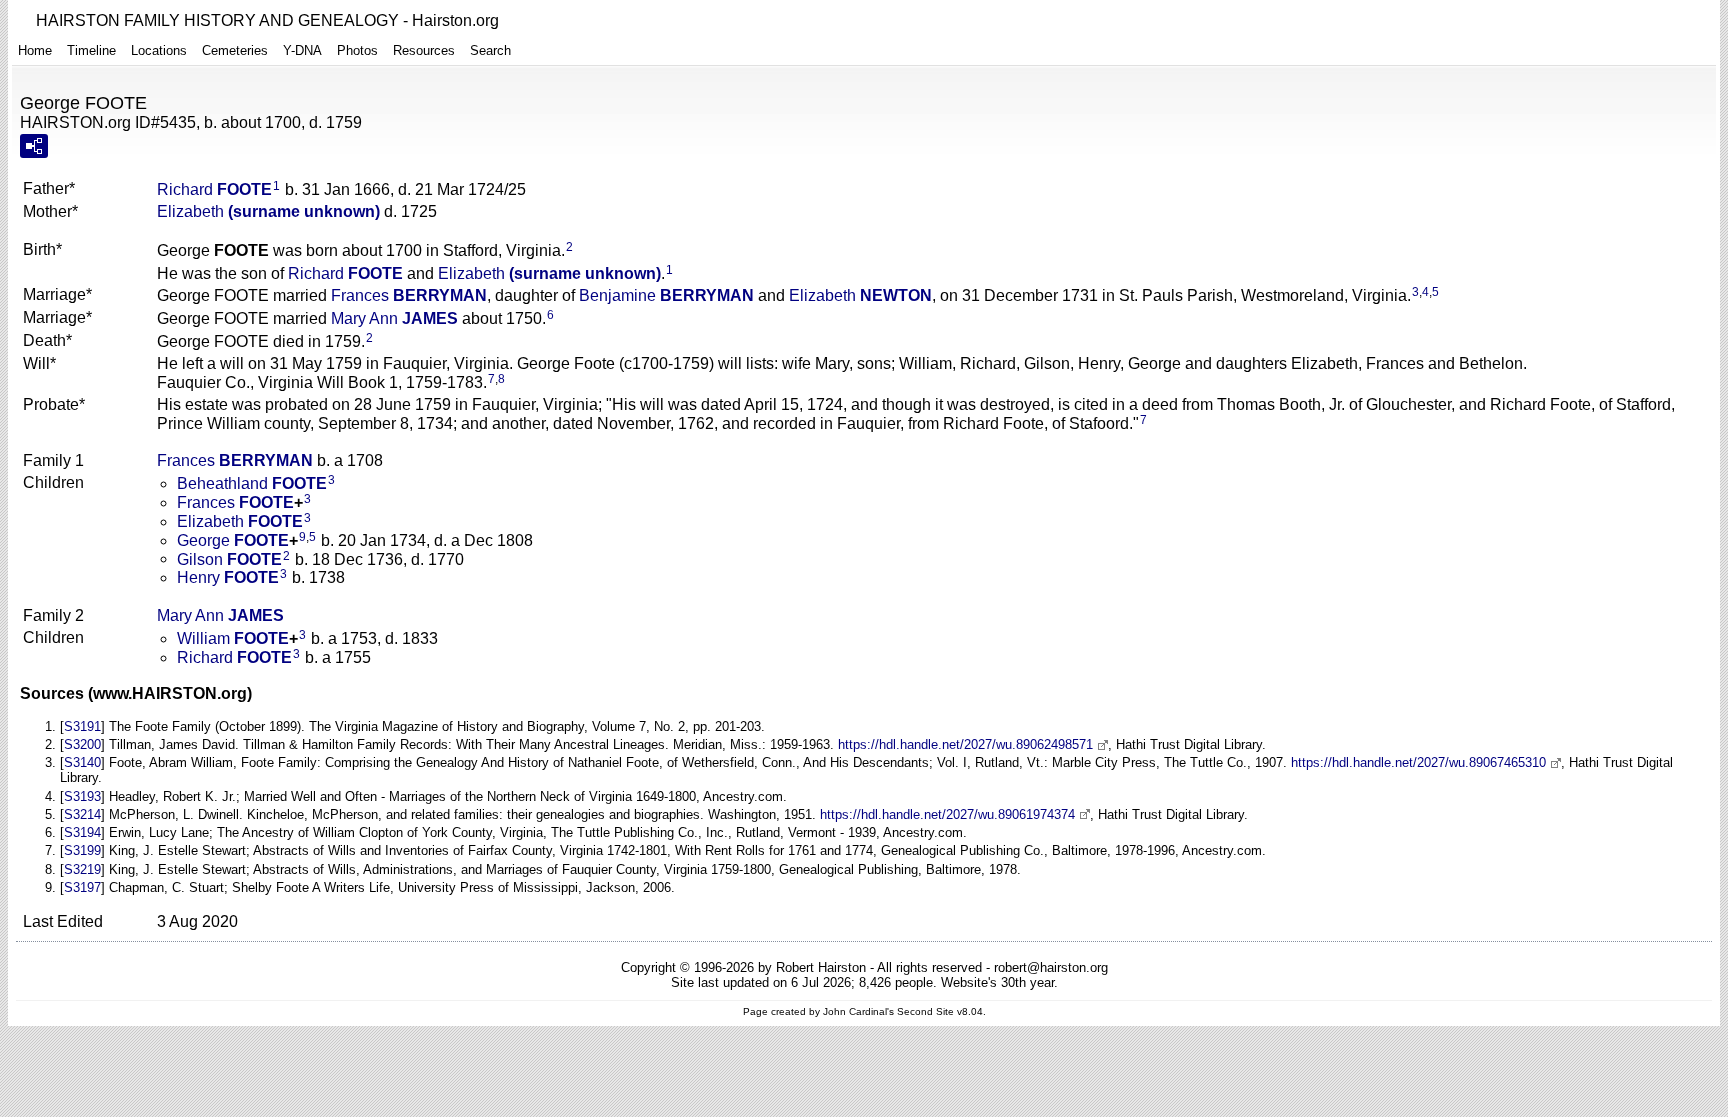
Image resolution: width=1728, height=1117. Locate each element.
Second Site (925, 1011)
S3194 (82, 832)
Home (35, 50)
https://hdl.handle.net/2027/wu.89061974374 (947, 814)
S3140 (82, 762)
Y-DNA (302, 50)
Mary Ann (394, 318)
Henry (228, 577)
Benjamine (666, 295)
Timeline (91, 50)
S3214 (82, 814)
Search (490, 50)
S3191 (82, 726)
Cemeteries (235, 50)
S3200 (82, 744)
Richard (214, 189)
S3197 (82, 887)
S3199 (82, 850)
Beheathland (252, 483)
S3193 (82, 796)
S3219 (82, 869)
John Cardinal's (858, 1011)
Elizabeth (268, 211)
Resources (424, 50)
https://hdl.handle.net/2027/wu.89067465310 (1418, 762)
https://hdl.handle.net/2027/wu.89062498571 (965, 744)
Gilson (229, 558)
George (233, 540)
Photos (357, 50)
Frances (409, 295)
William (233, 638)
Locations (159, 50)
